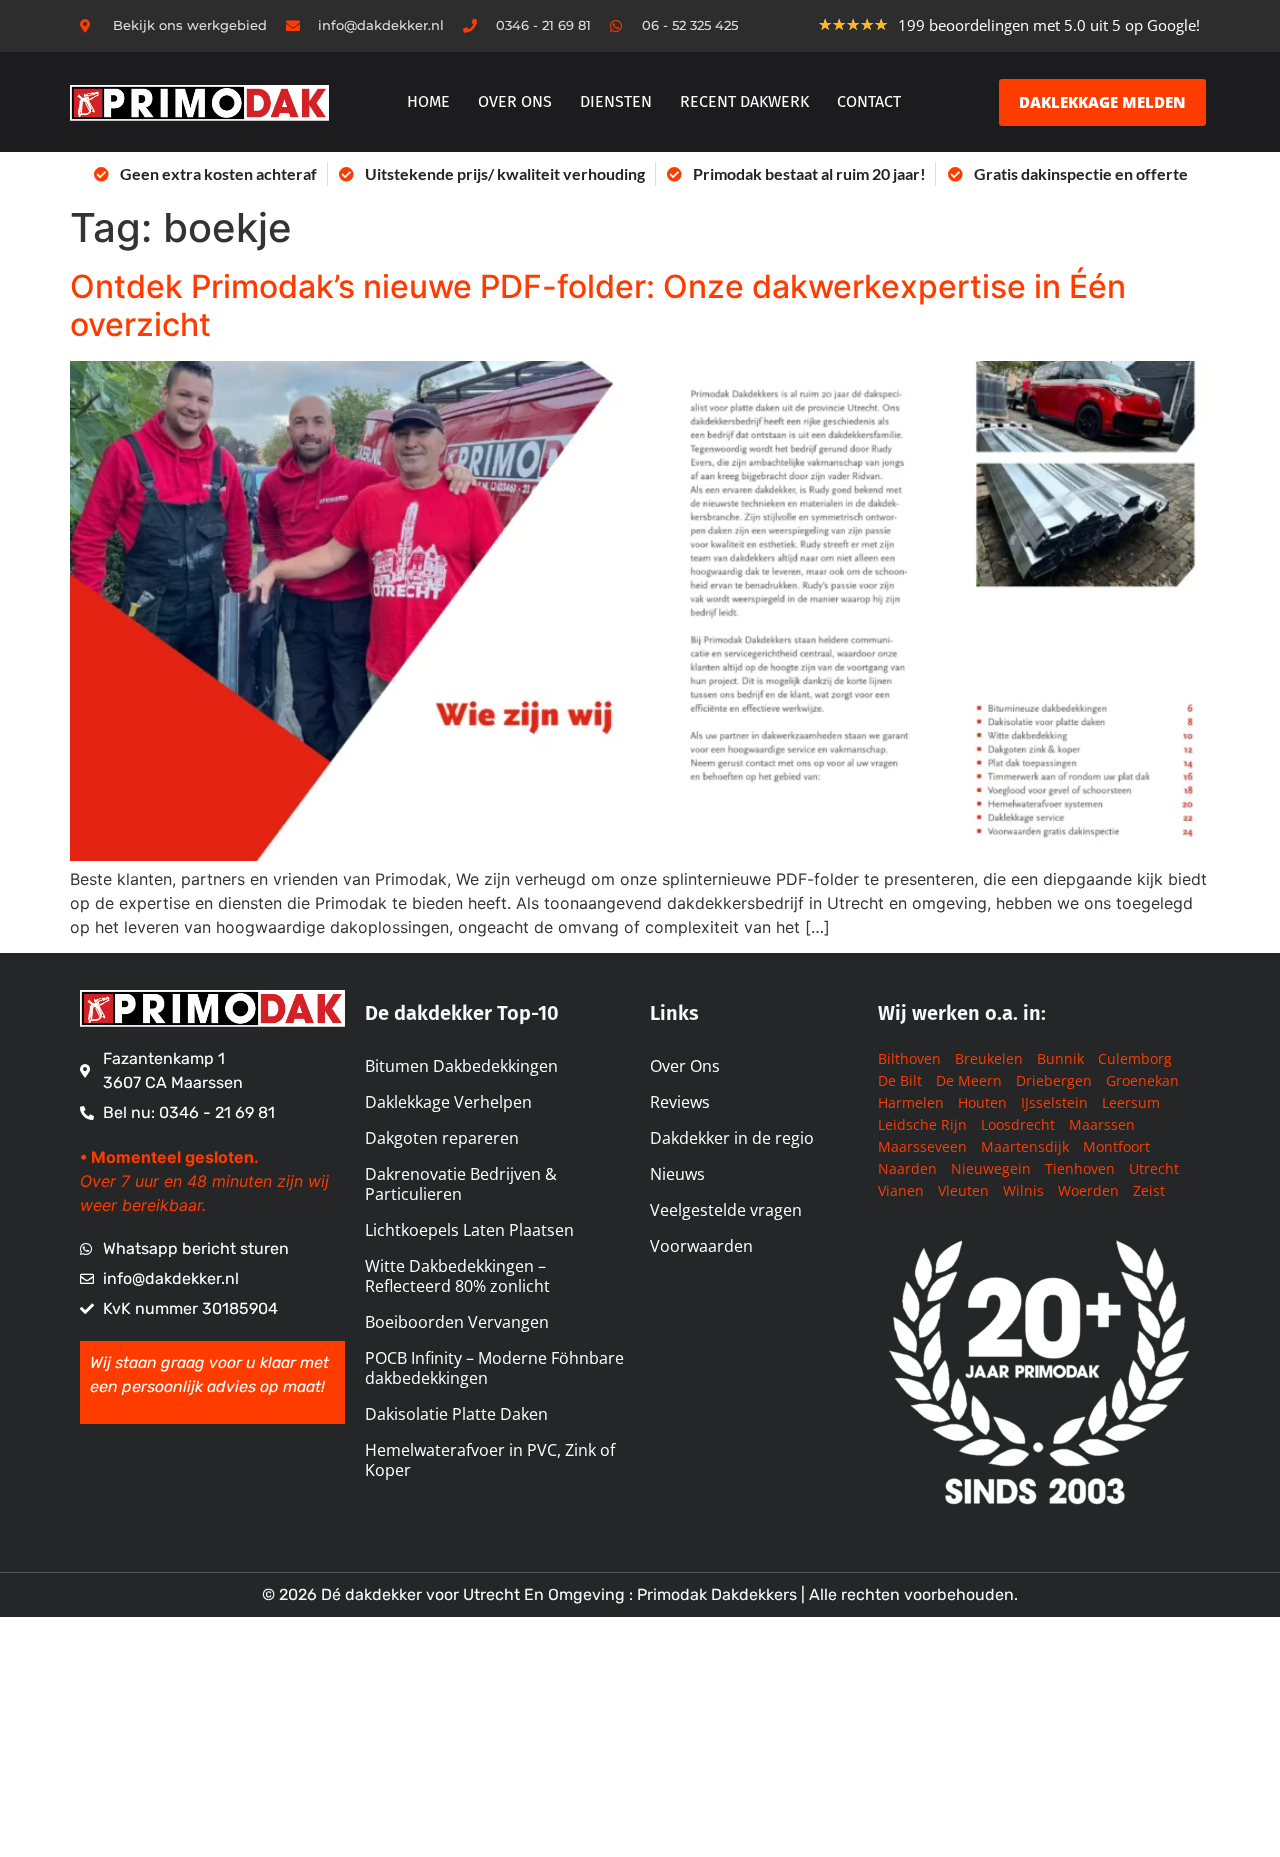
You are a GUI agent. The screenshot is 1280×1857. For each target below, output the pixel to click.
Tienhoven (1080, 1168)
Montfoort (1116, 1146)
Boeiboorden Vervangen (457, 1322)
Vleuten (963, 1190)
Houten (982, 1102)
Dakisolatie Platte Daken (456, 1414)
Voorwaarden (701, 1246)
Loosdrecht (1018, 1124)
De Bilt (900, 1080)
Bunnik (1060, 1058)
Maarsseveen (922, 1146)
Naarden (907, 1168)
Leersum (1131, 1102)
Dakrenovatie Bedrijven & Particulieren (461, 1184)
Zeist (1149, 1190)
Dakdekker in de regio (732, 1138)
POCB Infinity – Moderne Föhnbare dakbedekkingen (494, 1368)
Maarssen (1102, 1124)
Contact (869, 101)
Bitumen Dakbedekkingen (461, 1066)
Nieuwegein (991, 1168)
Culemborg (1135, 1058)
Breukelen (989, 1058)
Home (428, 101)
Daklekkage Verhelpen (448, 1102)
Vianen (901, 1190)
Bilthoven (909, 1058)
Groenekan (1142, 1080)
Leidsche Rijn (922, 1124)
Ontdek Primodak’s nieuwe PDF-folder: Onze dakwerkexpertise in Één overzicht (598, 305)
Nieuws (677, 1174)
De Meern (969, 1080)
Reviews (680, 1102)
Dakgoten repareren (442, 1138)
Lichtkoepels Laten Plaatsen (469, 1230)
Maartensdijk (1025, 1146)
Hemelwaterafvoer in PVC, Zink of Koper (490, 1460)
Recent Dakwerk (744, 101)
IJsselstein (1054, 1102)
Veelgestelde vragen (726, 1210)
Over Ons (685, 1066)
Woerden (1088, 1190)
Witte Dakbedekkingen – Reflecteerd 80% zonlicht (457, 1276)
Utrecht (1154, 1168)
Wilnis (1023, 1190)
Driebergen (1054, 1080)
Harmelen (911, 1102)
